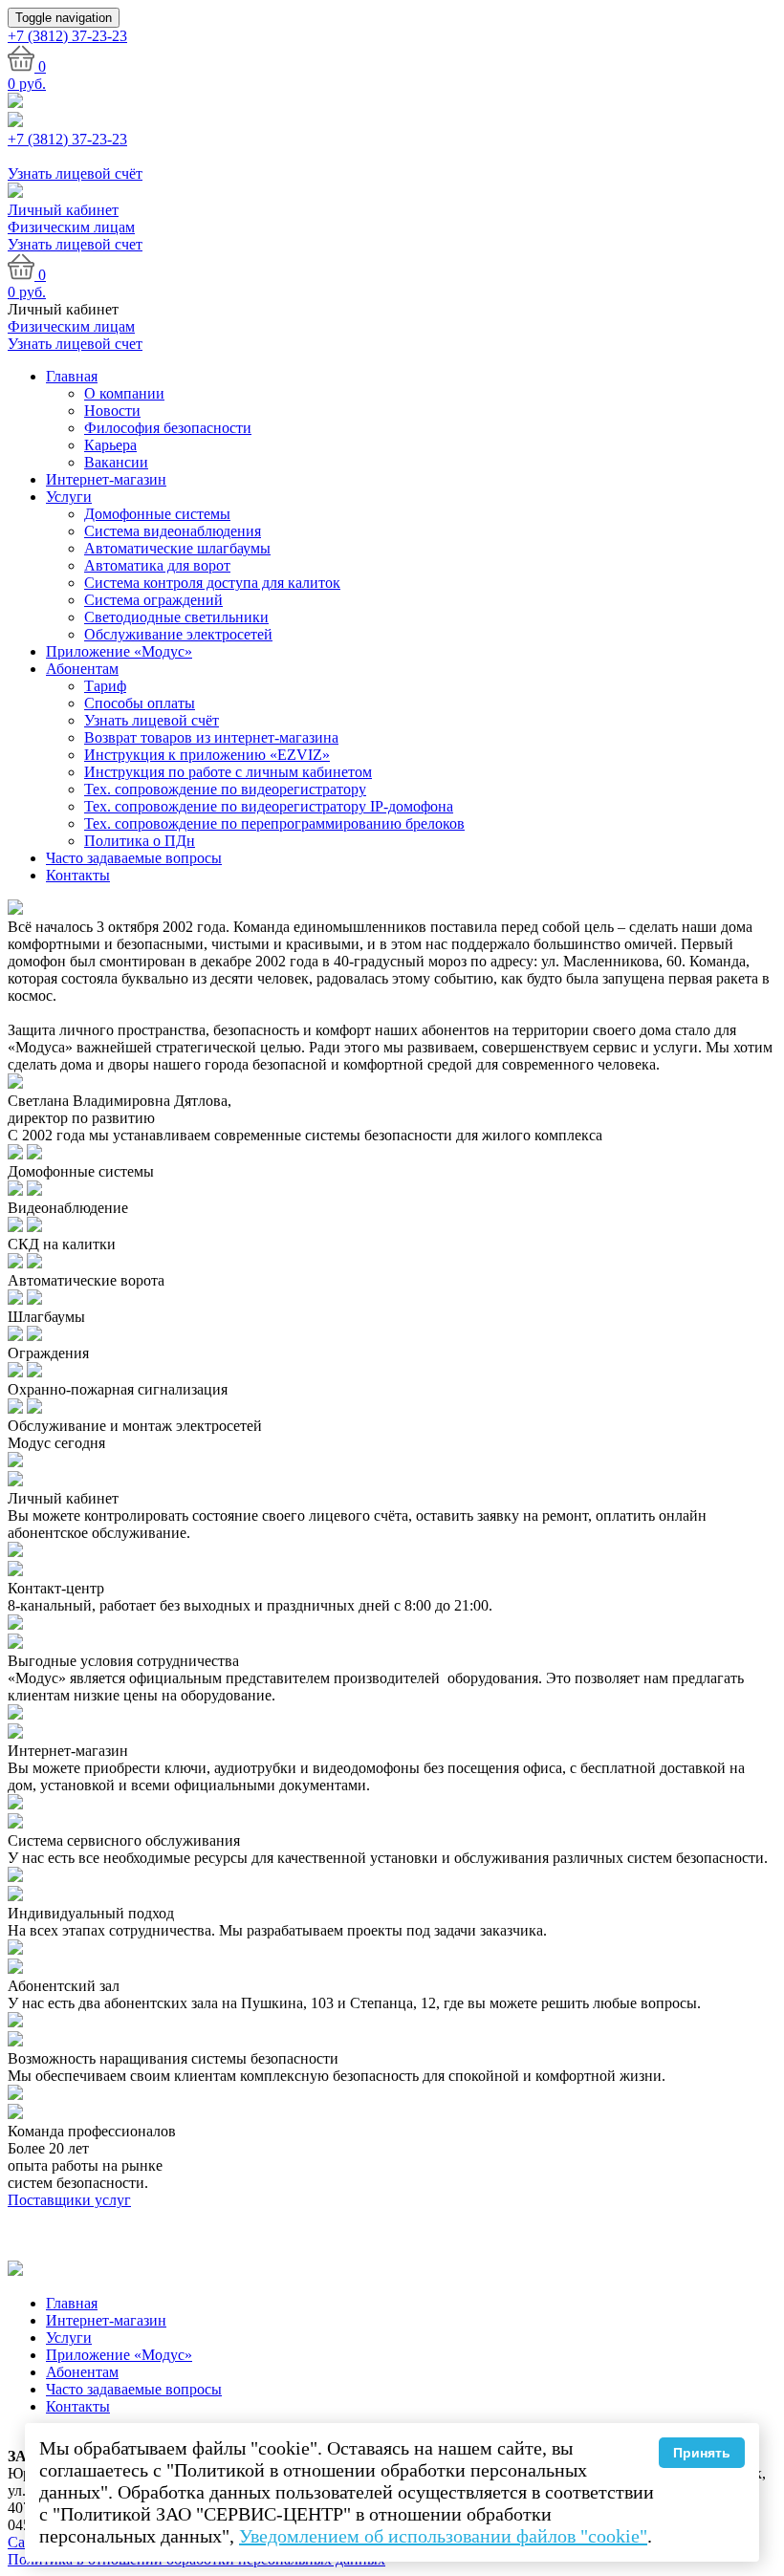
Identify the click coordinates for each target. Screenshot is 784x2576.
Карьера (110, 445)
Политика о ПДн (140, 841)
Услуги (69, 497)
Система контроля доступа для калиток (212, 583)
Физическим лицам (71, 227)
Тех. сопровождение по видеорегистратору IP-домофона (269, 806)
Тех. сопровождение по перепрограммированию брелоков (274, 823)
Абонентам (82, 669)
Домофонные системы (157, 514)
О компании (124, 393)
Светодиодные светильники (176, 617)
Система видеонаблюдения (173, 531)
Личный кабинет (63, 210)
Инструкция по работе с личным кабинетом (228, 772)
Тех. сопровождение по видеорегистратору (225, 789)
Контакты (78, 875)
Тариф (105, 686)
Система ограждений (153, 600)
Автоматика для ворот (157, 565)
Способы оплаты (140, 703)
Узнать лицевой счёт (152, 720)
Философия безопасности (168, 428)
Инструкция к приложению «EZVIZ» (207, 755)
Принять (702, 2453)
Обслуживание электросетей (178, 634)
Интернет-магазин (106, 479)
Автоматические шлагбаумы (177, 548)
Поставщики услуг (69, 2200)
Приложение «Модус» (119, 651)
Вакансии (116, 462)
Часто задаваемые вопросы (134, 858)
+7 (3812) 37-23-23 (67, 139)
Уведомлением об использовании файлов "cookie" (443, 2536)
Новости (112, 411)
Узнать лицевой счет (75, 244)
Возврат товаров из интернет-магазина (211, 737)
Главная (72, 376)
